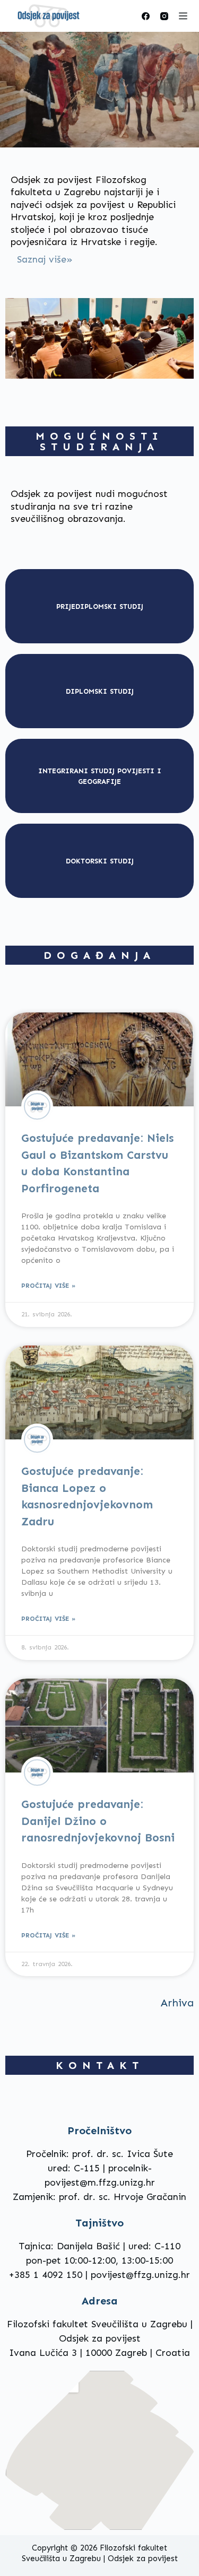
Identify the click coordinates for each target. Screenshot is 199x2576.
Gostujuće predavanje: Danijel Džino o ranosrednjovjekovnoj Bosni (98, 1821)
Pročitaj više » (48, 1286)
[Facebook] (146, 16)
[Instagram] (164, 16)
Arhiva (177, 2003)
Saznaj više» (45, 259)
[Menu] (183, 16)
